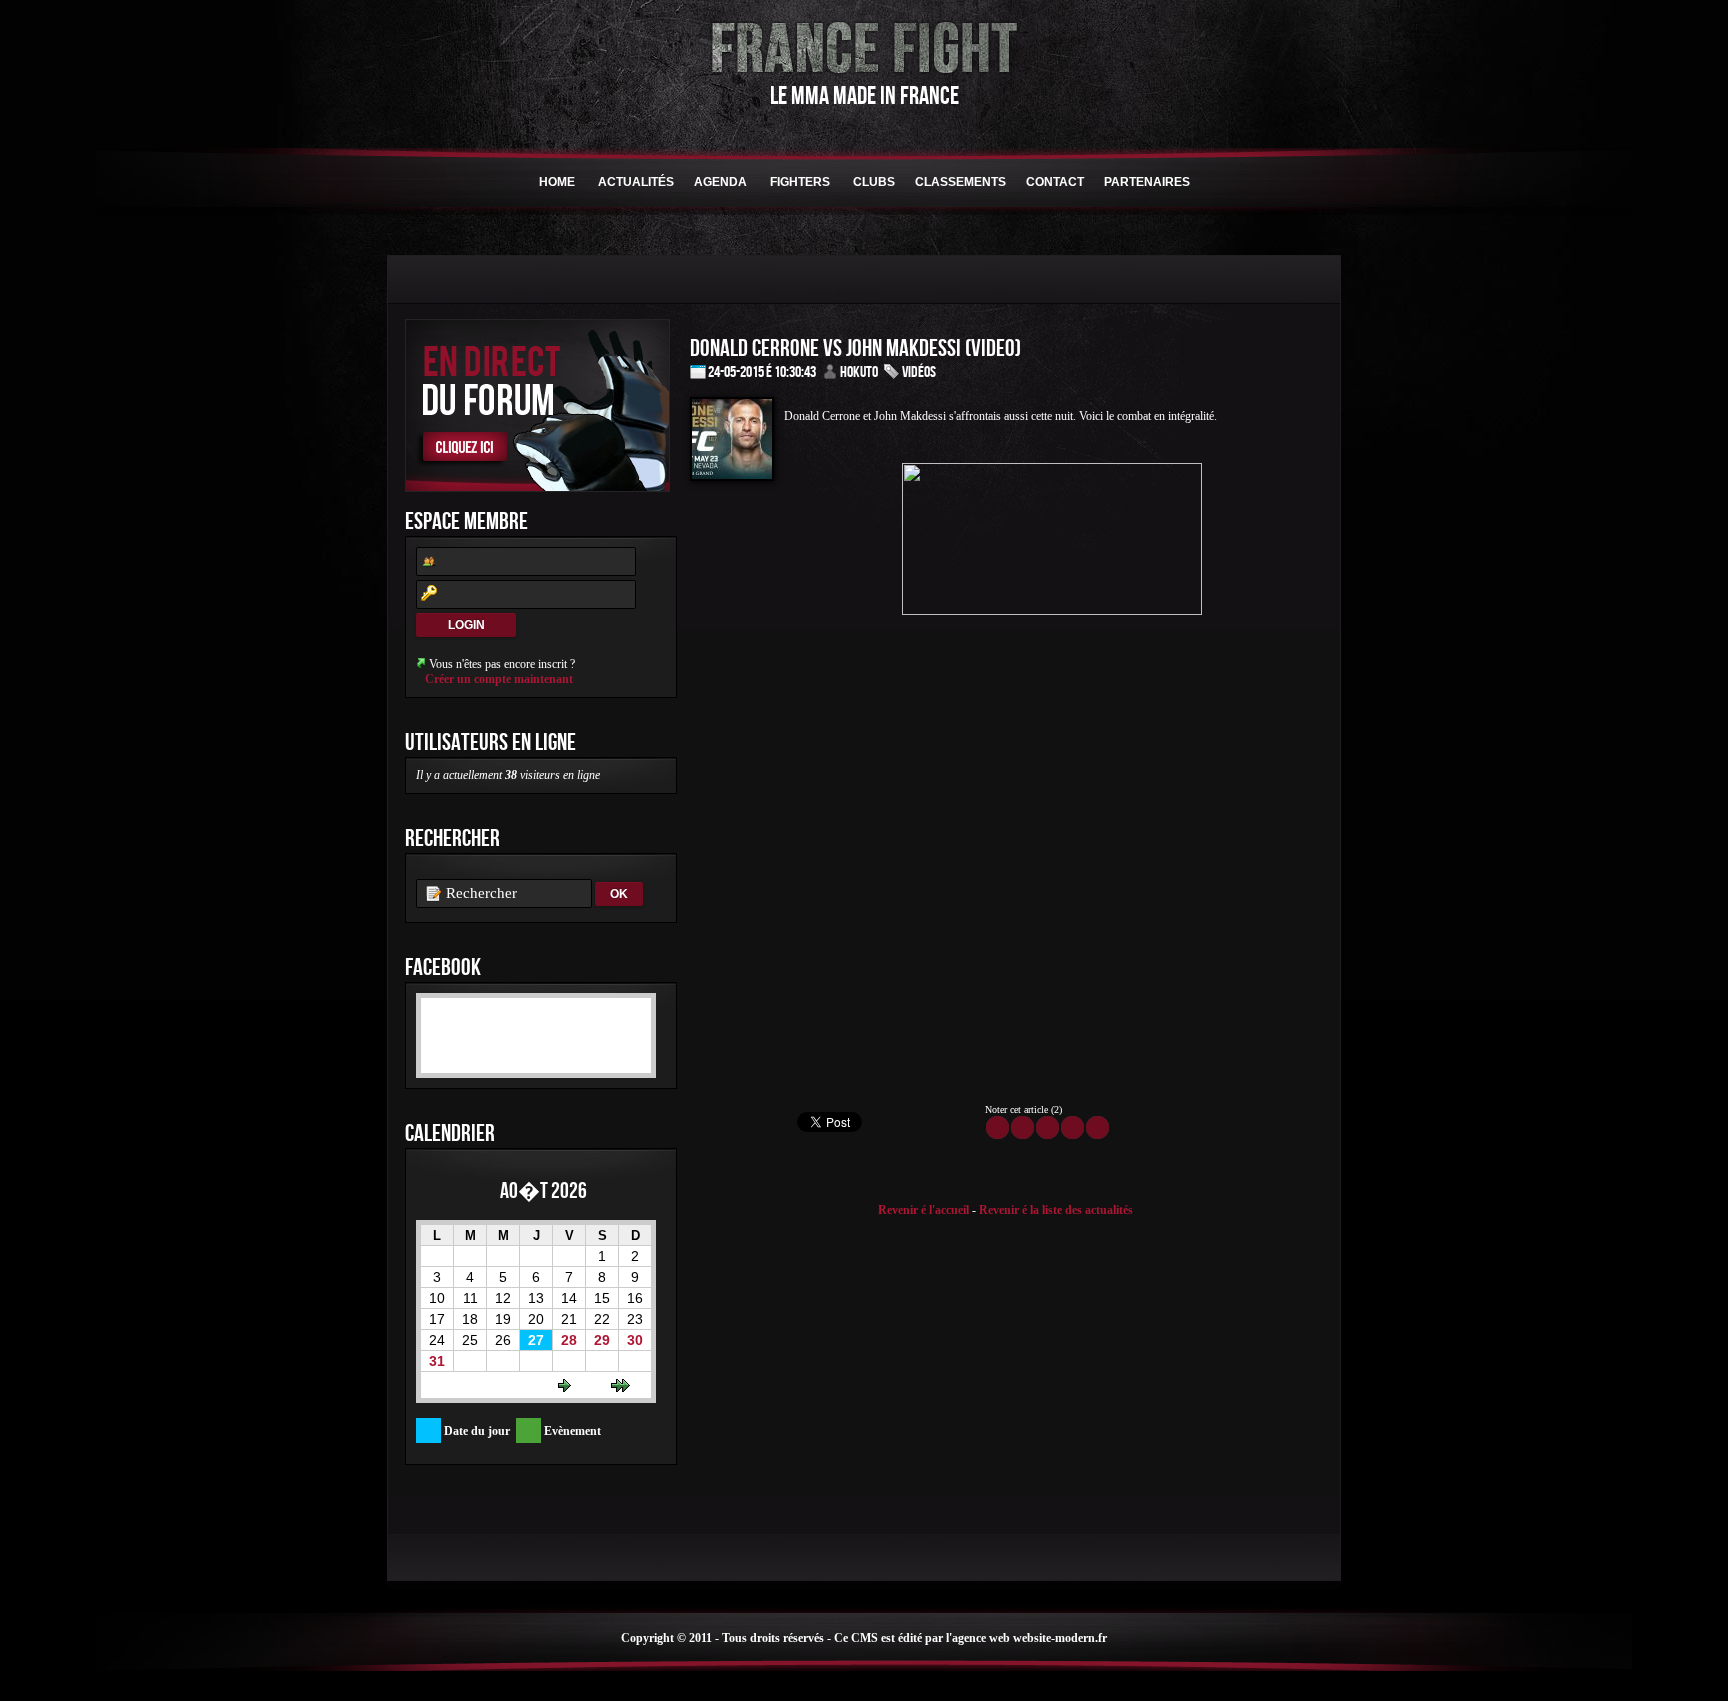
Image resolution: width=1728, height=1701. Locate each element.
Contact (1055, 182)
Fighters (800, 182)
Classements (960, 182)
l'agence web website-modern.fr (1026, 1638)
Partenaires (1147, 182)
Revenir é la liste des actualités (1056, 1210)
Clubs (874, 182)
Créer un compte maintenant (499, 679)
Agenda (720, 182)
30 (635, 1340)
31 (437, 1361)
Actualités (636, 182)
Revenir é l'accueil (923, 1210)
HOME (557, 182)
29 (602, 1340)
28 (569, 1340)
